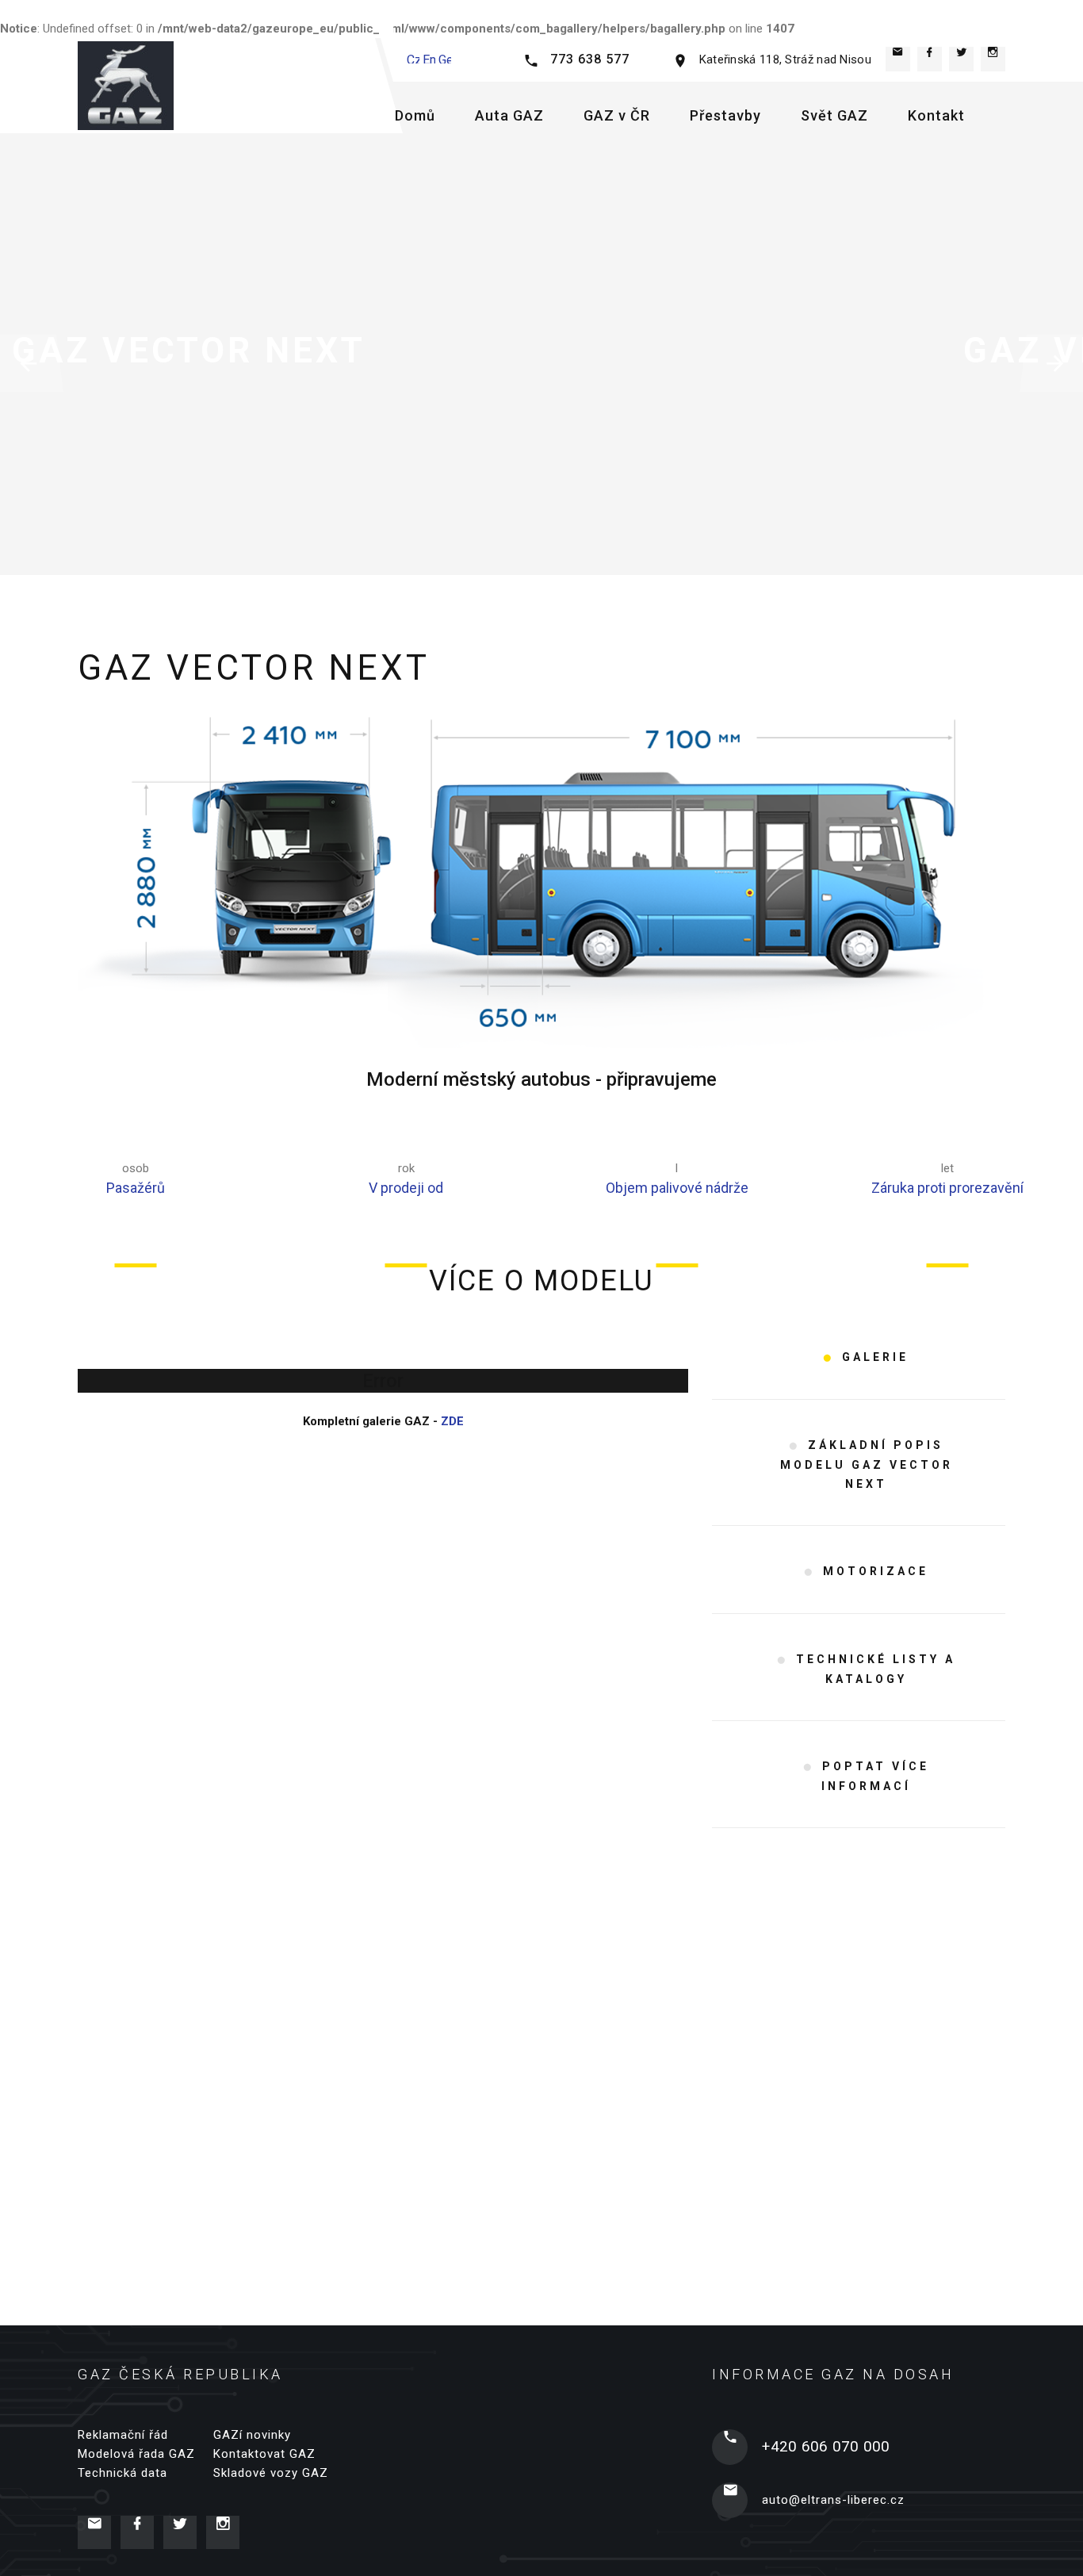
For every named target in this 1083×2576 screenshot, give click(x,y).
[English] (429, 56)
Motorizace (876, 1571)
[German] (445, 56)
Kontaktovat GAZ (264, 2454)
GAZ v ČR (617, 115)
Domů (415, 115)
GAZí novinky (252, 2435)
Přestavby (725, 115)
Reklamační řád (123, 2435)
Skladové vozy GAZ (271, 2473)
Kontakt (936, 115)
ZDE (452, 1421)
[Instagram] (993, 59)
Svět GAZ (834, 115)
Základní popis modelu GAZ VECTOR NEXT (867, 1464)
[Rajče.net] (961, 59)
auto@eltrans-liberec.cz (833, 2500)
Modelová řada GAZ (136, 2454)
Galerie (875, 1357)
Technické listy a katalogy (876, 1669)
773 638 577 (590, 59)
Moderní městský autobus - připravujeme (541, 1079)
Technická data (122, 2473)
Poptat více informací (875, 1776)
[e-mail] (898, 59)
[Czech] (413, 56)
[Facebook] (930, 59)
